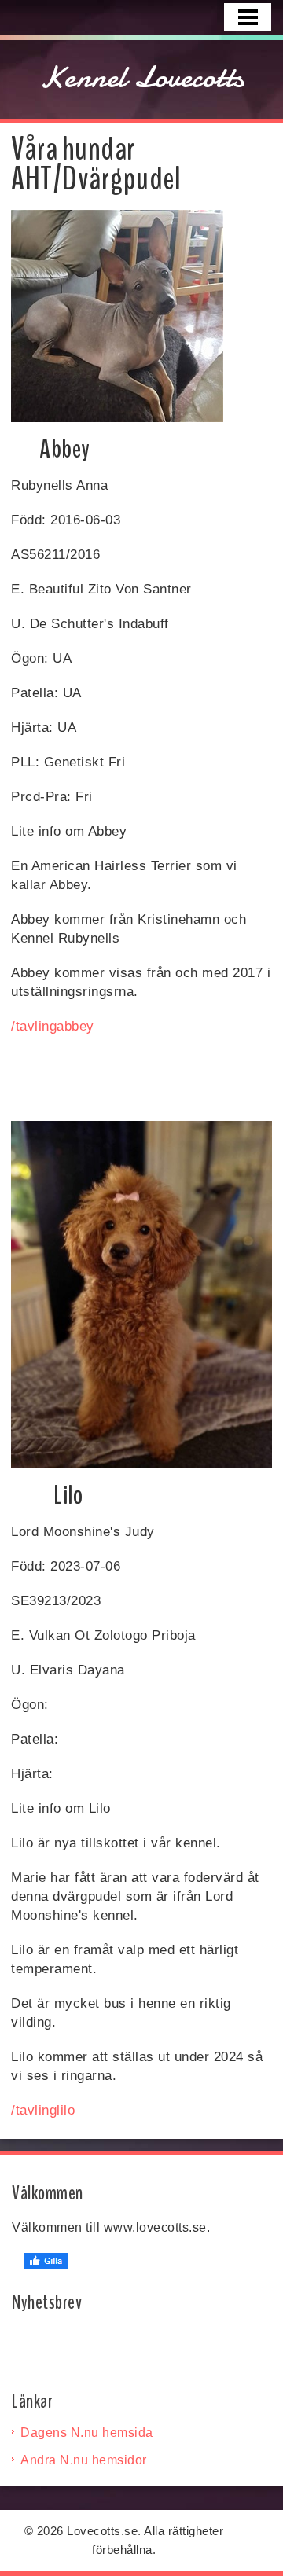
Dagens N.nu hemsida (87, 2433)
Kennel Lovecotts (142, 77)
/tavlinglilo (43, 2110)
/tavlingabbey (53, 1026)
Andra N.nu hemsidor (84, 2460)
